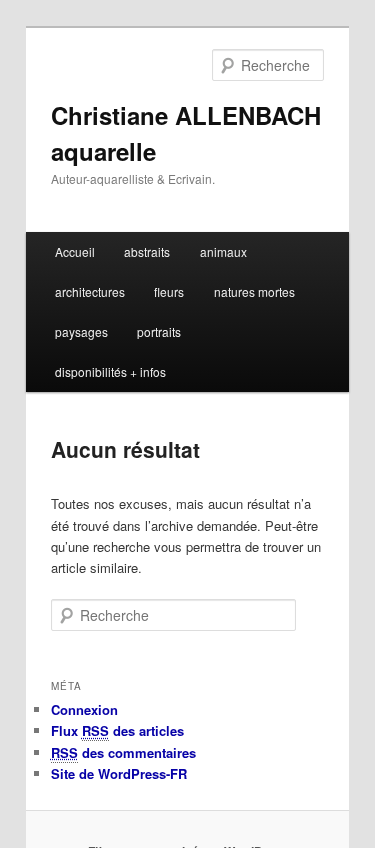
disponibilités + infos (110, 371)
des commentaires (123, 752)
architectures (90, 291)
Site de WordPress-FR (119, 773)
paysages (81, 331)
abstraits (147, 251)
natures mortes (254, 291)
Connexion (84, 709)
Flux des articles (117, 730)
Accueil (75, 251)
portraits (159, 331)
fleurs (169, 291)
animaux (223, 251)
